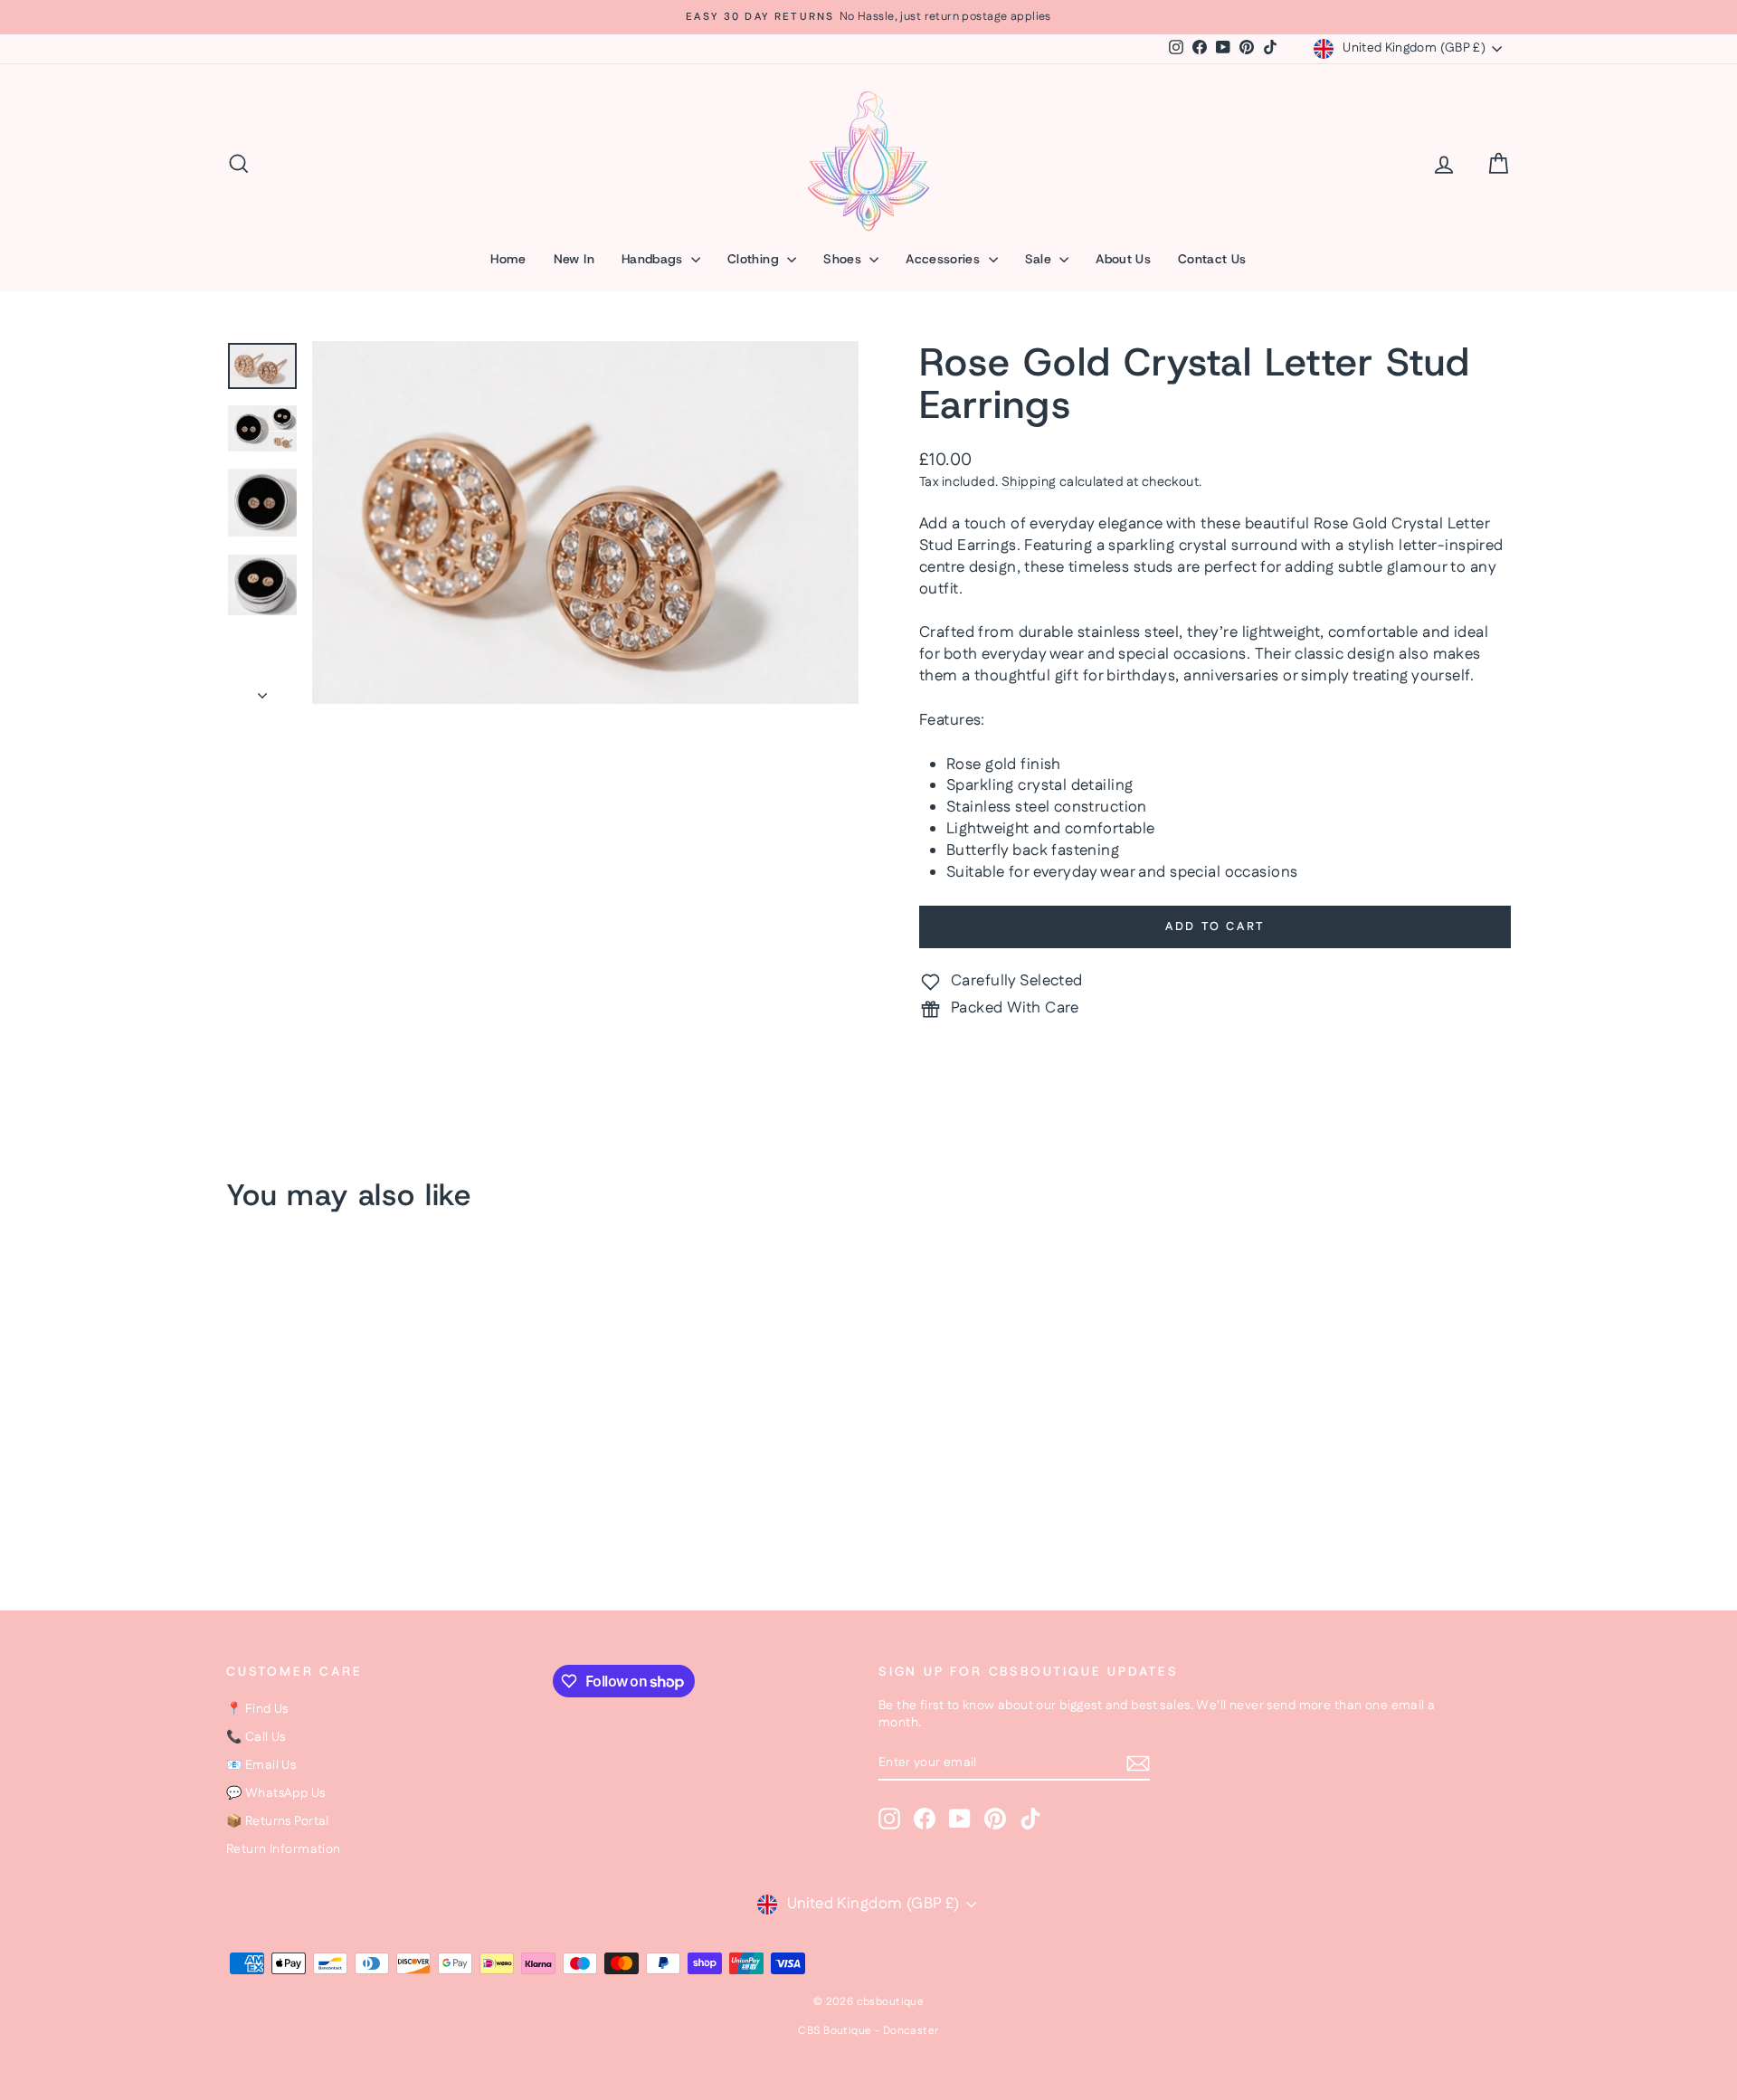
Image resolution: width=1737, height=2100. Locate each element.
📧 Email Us (261, 1765)
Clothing (755, 259)
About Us (1123, 259)
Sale (1040, 259)
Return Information (284, 1849)
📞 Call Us (256, 1737)
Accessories (944, 259)
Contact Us (1212, 259)
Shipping (1029, 482)
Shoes (844, 259)
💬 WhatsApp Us (276, 1793)
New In (574, 259)
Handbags (654, 259)
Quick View (380, 1441)
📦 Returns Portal (278, 1821)
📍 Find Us (257, 1709)
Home (508, 259)
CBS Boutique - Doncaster (868, 2031)
